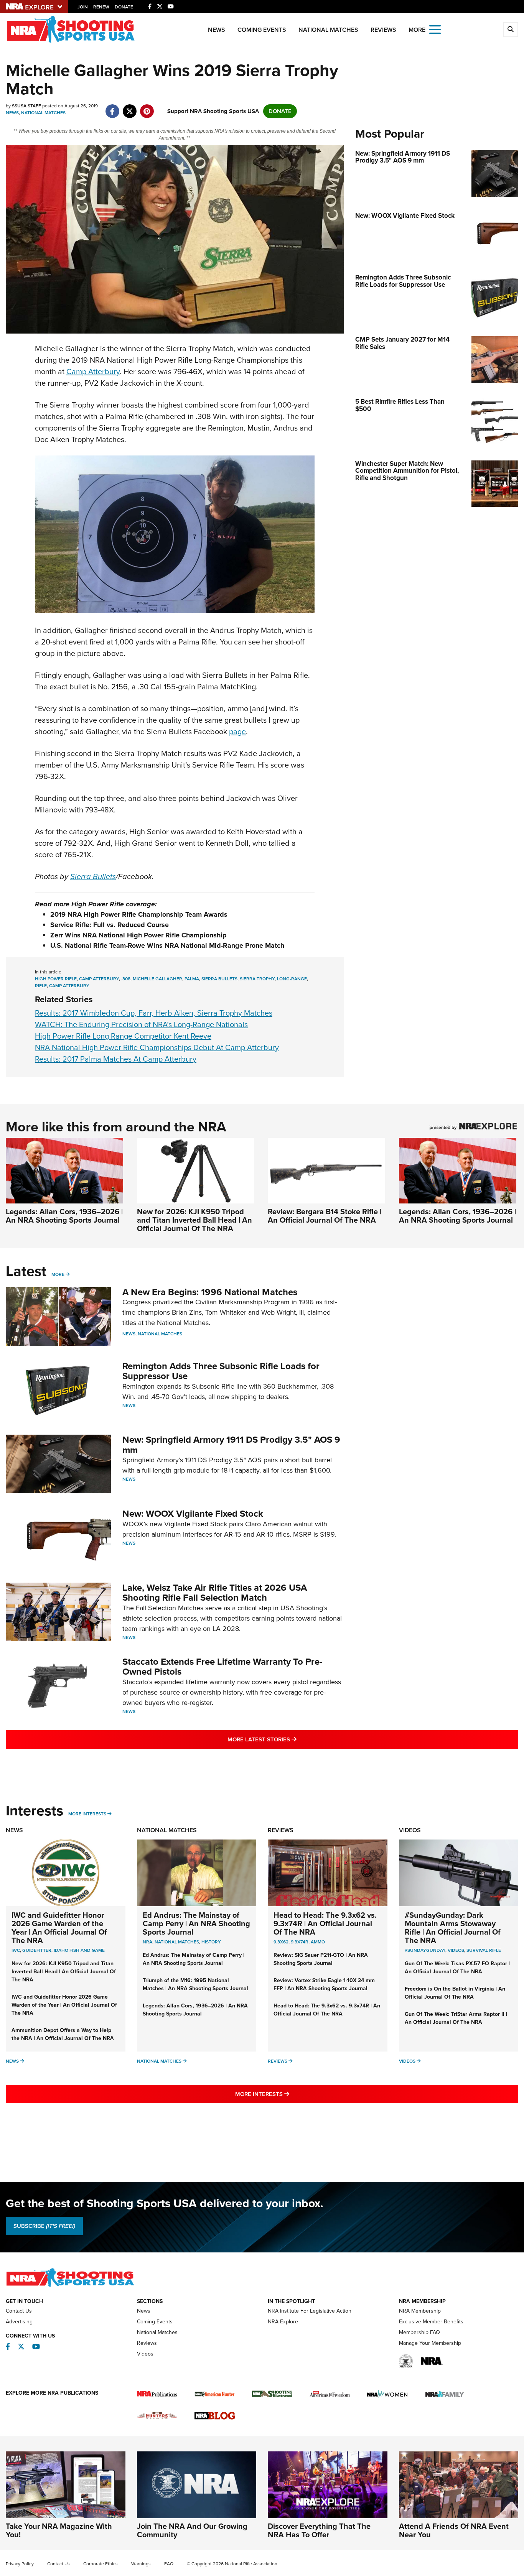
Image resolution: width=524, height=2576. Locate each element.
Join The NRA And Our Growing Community (192, 2530)
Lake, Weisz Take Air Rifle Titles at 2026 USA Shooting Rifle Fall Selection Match (215, 1593)
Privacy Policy (20, 2564)
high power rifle (56, 979)
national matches (177, 1942)
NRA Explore (283, 2322)
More (58, 1274)
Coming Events (262, 30)
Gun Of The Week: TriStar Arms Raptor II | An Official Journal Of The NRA (456, 2018)
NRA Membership (420, 2311)
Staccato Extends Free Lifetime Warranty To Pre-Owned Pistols (222, 1667)
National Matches (328, 30)
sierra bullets (219, 979)
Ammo (318, 1942)
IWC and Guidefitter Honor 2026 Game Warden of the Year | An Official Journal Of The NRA (59, 1928)
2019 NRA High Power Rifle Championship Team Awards (139, 914)
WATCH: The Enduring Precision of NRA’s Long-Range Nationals (141, 1024)
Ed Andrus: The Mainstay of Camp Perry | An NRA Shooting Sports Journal (196, 1923)
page (237, 732)
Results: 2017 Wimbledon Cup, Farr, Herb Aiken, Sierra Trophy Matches (154, 1013)
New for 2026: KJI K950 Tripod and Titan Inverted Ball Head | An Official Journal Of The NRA (194, 1220)
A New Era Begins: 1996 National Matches (210, 1292)
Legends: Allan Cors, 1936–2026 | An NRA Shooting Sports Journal (64, 1216)
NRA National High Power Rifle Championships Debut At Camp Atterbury (157, 1047)
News (217, 30)
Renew (101, 7)
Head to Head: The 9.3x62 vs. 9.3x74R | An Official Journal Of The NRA (325, 1923)
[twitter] (129, 107)
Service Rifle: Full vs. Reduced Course (110, 925)
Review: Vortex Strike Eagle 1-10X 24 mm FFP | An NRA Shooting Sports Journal (324, 1984)
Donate (124, 7)
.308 (126, 979)
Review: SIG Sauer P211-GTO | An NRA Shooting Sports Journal (321, 1959)
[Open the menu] (435, 29)
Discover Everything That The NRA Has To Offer (319, 2530)
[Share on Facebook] (112, 107)
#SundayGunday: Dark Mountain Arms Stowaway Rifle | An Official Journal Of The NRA (453, 1928)
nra (147, 1942)
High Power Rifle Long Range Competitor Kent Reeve (123, 1036)
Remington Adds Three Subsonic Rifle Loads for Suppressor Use (221, 1371)
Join (83, 7)
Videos (410, 1830)
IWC (16, 1950)
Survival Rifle (484, 1950)
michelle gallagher (157, 979)
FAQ (169, 2564)
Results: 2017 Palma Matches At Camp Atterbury (116, 1059)
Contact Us (19, 2311)
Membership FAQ (419, 2332)
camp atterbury (99, 979)
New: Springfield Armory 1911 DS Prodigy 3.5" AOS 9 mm (231, 1445)
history (211, 1942)
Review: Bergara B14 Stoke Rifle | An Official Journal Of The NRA (325, 1216)
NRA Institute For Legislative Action (310, 2311)
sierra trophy (257, 979)
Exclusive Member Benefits (431, 2322)
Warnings (141, 2564)
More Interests (87, 1814)
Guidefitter (37, 1950)
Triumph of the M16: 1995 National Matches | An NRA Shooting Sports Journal (195, 1984)
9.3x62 (281, 1942)
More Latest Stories (293, 1739)
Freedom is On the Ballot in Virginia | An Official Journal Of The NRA (455, 1993)
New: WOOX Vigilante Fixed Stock (193, 1514)
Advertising (19, 2322)
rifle (41, 986)
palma (192, 979)
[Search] (511, 30)
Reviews (383, 30)
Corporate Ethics (101, 2564)
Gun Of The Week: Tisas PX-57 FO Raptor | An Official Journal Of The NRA (457, 1968)
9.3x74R (300, 1942)
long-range (292, 979)
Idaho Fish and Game (79, 1950)
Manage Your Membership (430, 2343)
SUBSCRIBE (44, 2226)
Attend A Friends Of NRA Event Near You (454, 2530)
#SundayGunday (425, 1950)
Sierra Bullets (93, 876)
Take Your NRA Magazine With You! (59, 2530)
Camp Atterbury (93, 372)
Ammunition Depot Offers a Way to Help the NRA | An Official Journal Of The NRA (63, 2034)
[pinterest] (147, 107)
